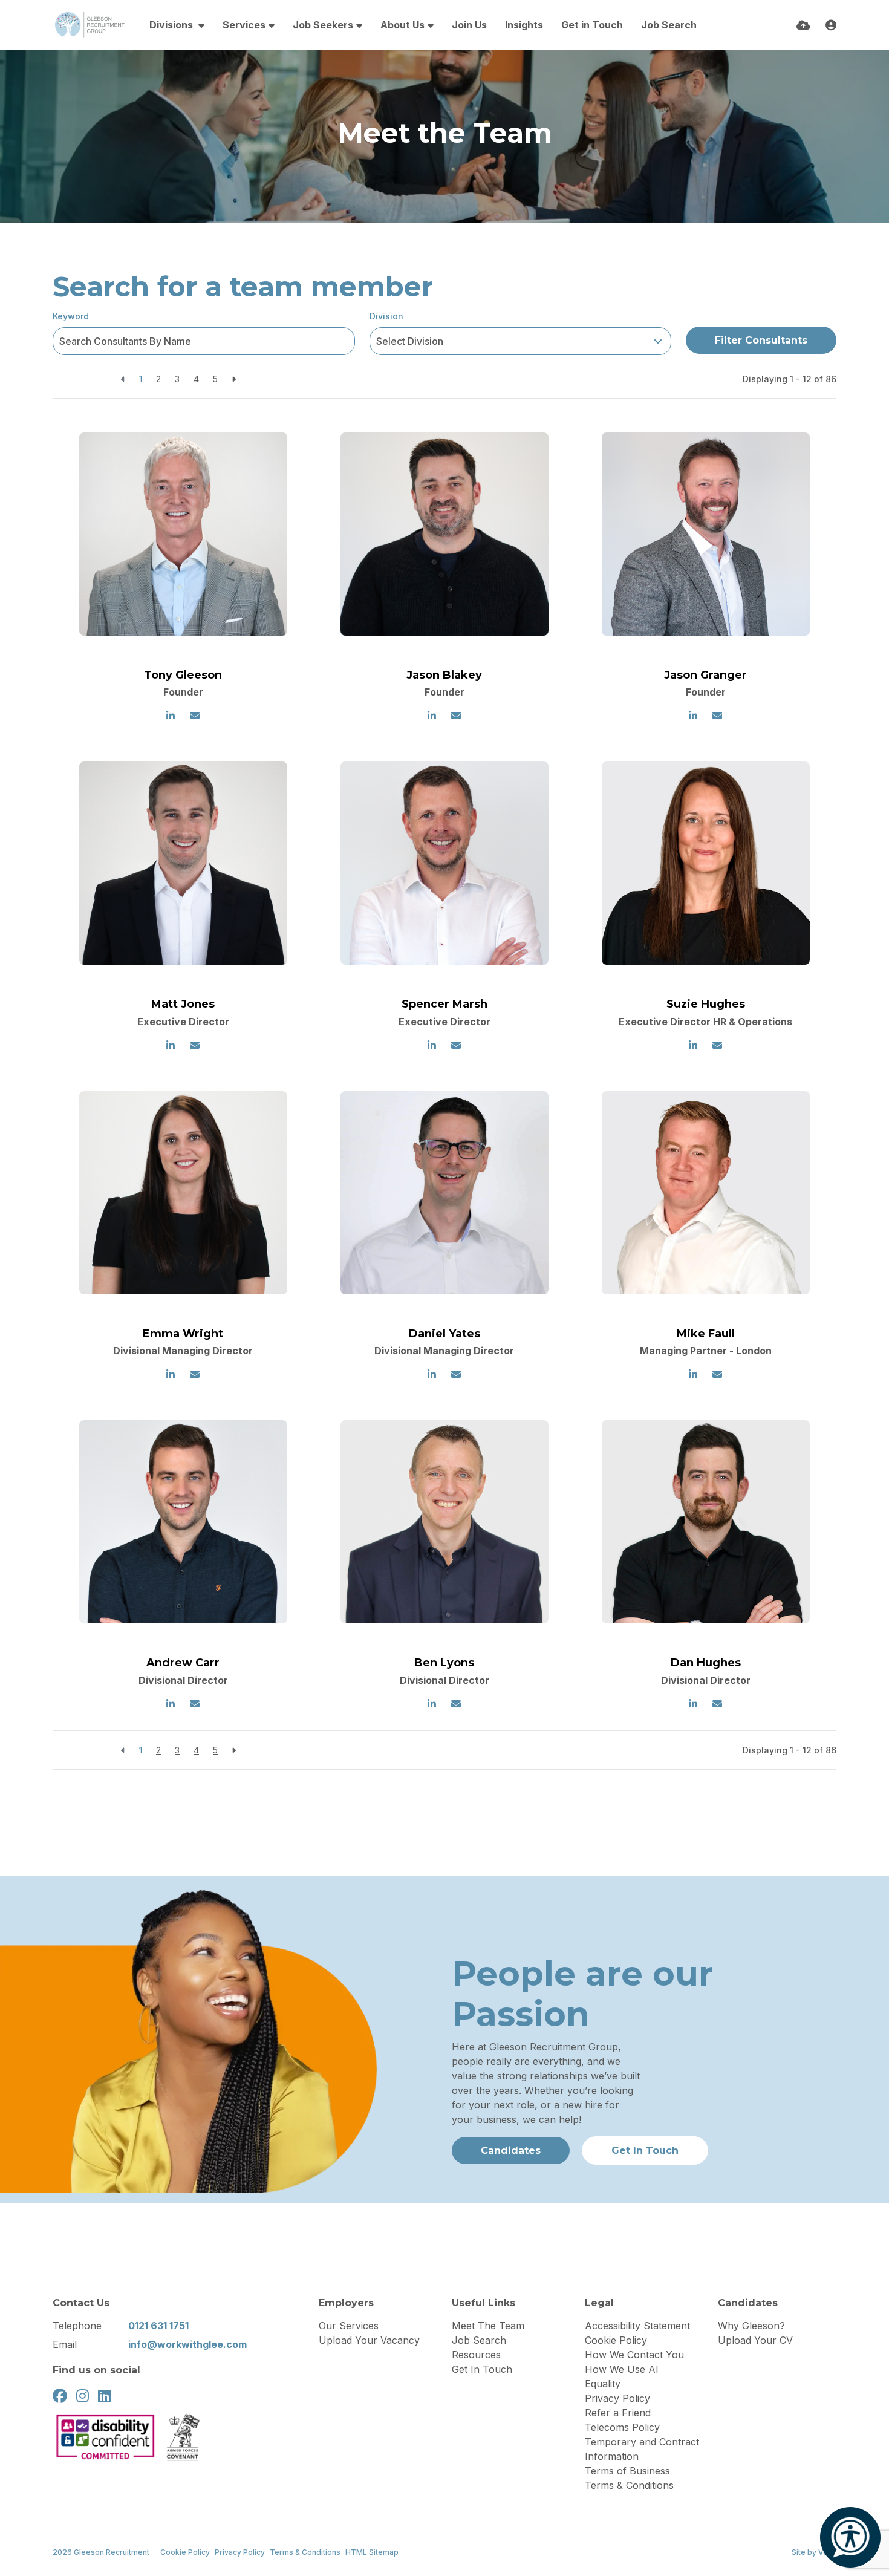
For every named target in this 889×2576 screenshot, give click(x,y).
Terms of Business (627, 2471)
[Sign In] (831, 25)
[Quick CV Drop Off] (803, 25)
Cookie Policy (616, 2340)
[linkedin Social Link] (104, 2396)
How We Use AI (622, 2369)
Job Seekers (323, 25)
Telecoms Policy (622, 2427)
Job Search (669, 25)
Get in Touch (592, 25)
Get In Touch (482, 2369)
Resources (476, 2355)
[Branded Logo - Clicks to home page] (89, 25)
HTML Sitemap (372, 2552)
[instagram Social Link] (83, 2396)
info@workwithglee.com (187, 2344)
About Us (402, 25)
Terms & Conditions (629, 2485)
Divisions (172, 25)
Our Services (349, 2326)
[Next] (234, 379)
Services (244, 25)
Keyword (71, 316)
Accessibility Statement (637, 2326)
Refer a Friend (618, 2413)
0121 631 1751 (158, 2326)
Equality (603, 2384)
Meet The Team (488, 2326)
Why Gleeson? (751, 2326)
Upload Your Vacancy (369, 2340)
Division (386, 316)
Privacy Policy (617, 2398)
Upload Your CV (755, 2340)
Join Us (469, 25)
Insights (524, 25)
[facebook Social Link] (60, 2396)
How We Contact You (634, 2355)
